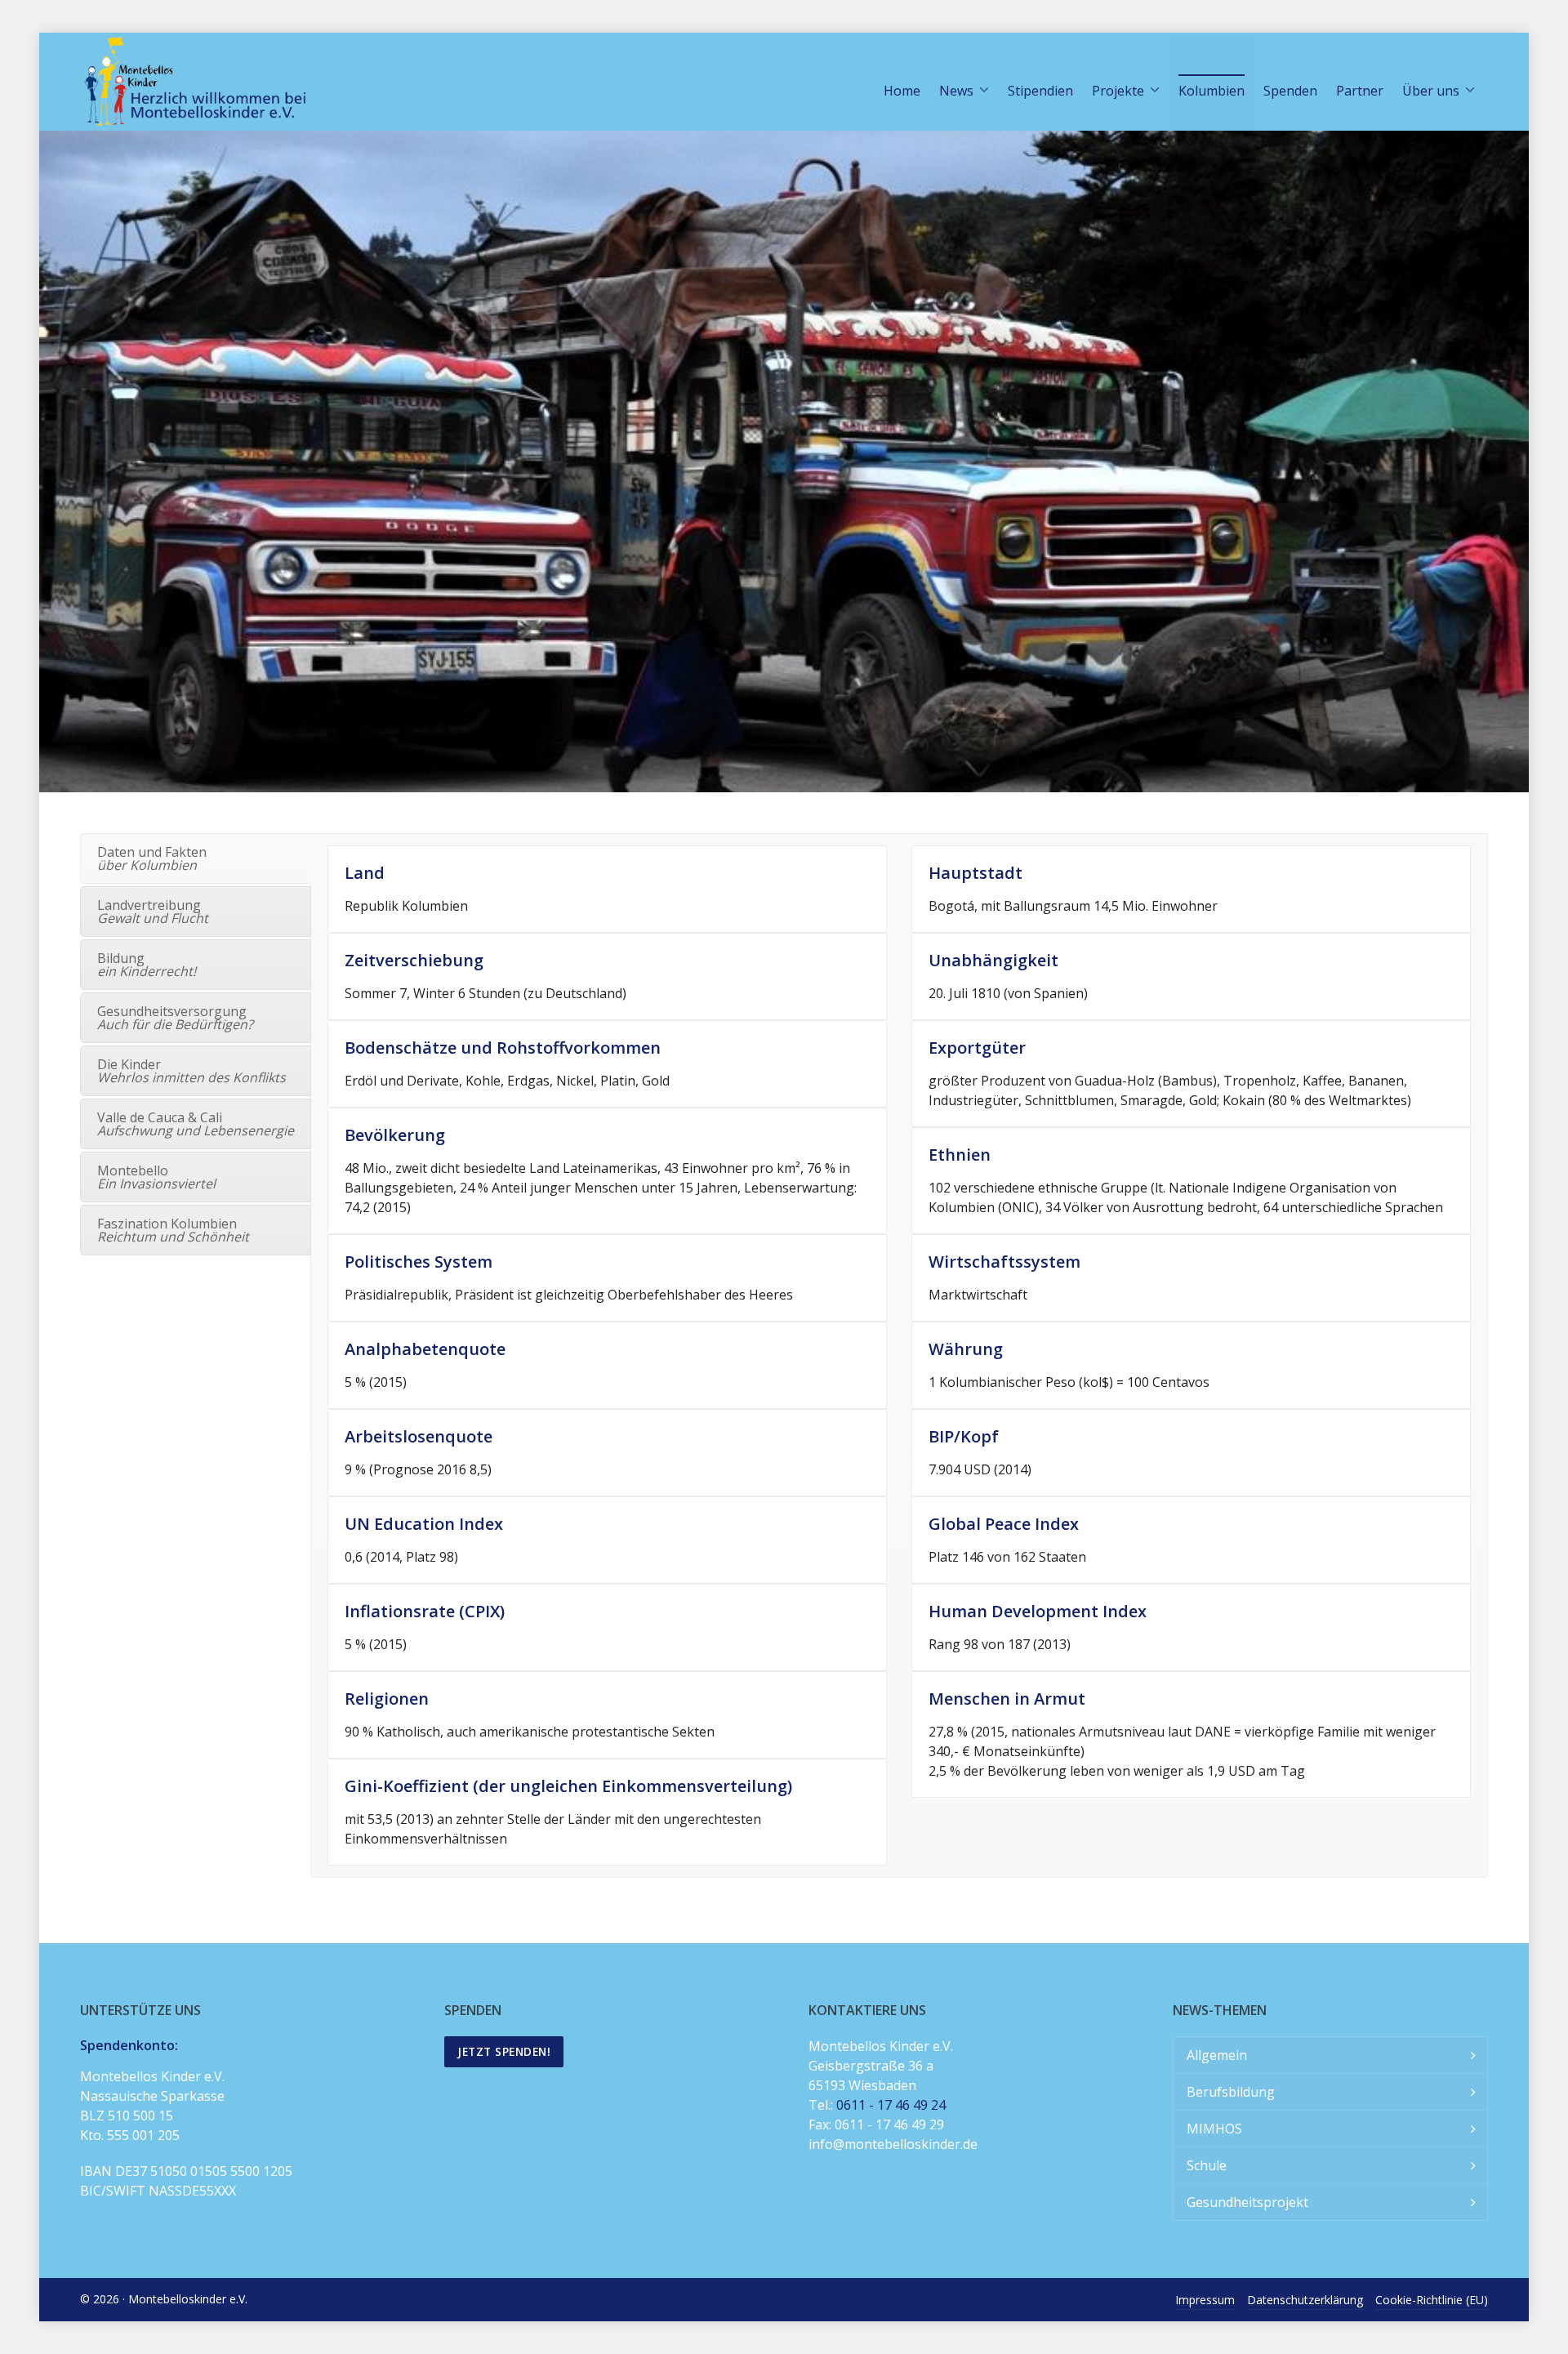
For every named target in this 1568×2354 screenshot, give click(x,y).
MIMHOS (1214, 2129)
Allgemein (1217, 2055)
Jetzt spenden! (504, 2051)
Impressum (1205, 2300)
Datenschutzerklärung (1305, 2300)
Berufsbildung (1231, 2092)
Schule (1207, 2165)
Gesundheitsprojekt (1247, 2202)
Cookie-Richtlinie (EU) (1432, 2300)
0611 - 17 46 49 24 (891, 2105)
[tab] (196, 858)
